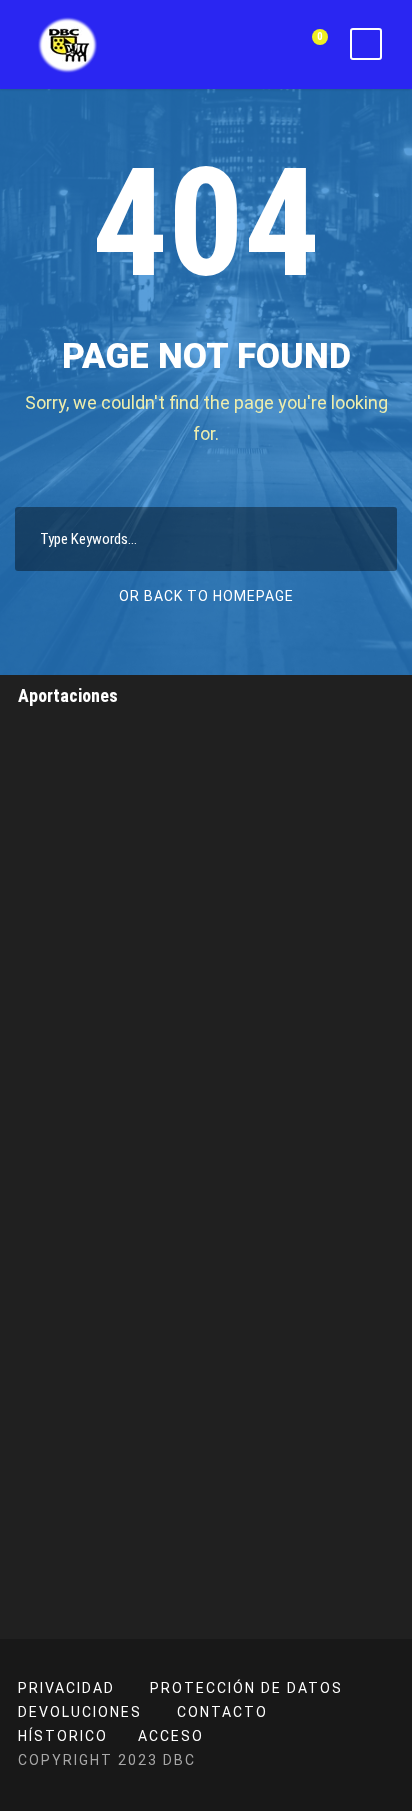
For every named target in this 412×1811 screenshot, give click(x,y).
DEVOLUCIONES (80, 1712)
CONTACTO (222, 1712)
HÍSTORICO (63, 1736)
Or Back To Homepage (206, 596)
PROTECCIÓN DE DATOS (246, 1688)
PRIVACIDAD (66, 1688)
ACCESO (171, 1736)
